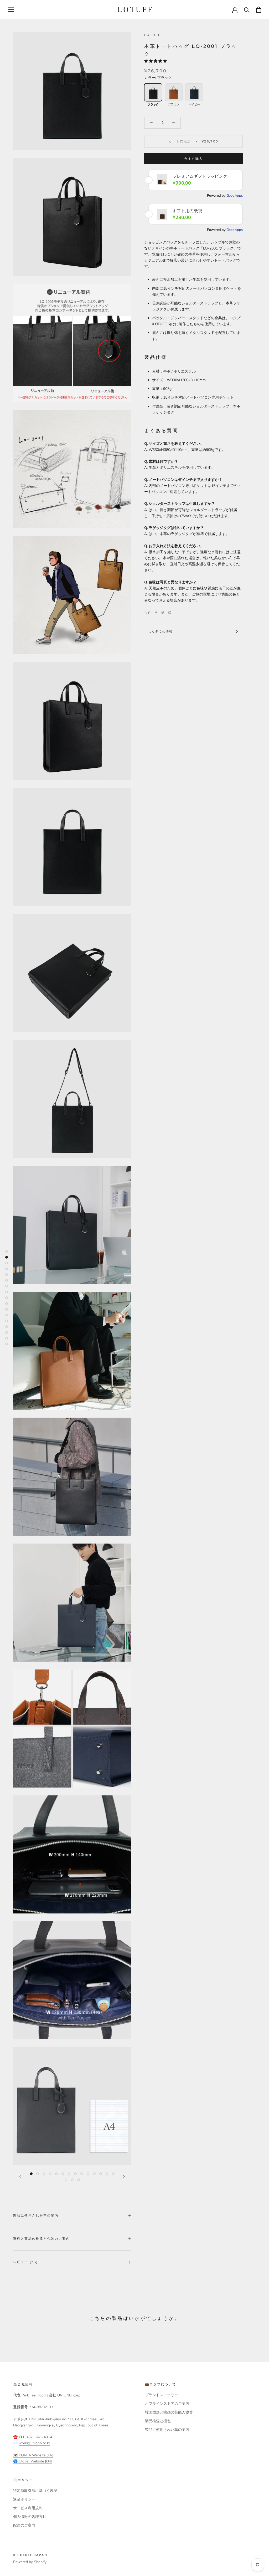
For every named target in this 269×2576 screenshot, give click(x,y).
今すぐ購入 (194, 159)
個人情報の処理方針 (30, 2517)
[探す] (247, 10)
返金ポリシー (24, 2499)
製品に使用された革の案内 (36, 2215)
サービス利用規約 (28, 2508)
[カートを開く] (259, 10)
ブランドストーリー (162, 2395)
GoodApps (235, 196)
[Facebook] (156, 613)
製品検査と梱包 (158, 2421)
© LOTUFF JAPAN (30, 2555)
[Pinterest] (170, 613)
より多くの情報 (161, 632)
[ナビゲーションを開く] (11, 10)
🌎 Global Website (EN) (32, 2461)
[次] (124, 2177)
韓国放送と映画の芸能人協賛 (169, 2412)
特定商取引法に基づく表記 (35, 2491)
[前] (20, 2177)
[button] (156, 61)
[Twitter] (163, 613)
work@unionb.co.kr (34, 2443)
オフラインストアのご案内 (167, 2404)
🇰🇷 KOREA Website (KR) (33, 2455)
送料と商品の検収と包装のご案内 (42, 2239)
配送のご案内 (24, 2525)
